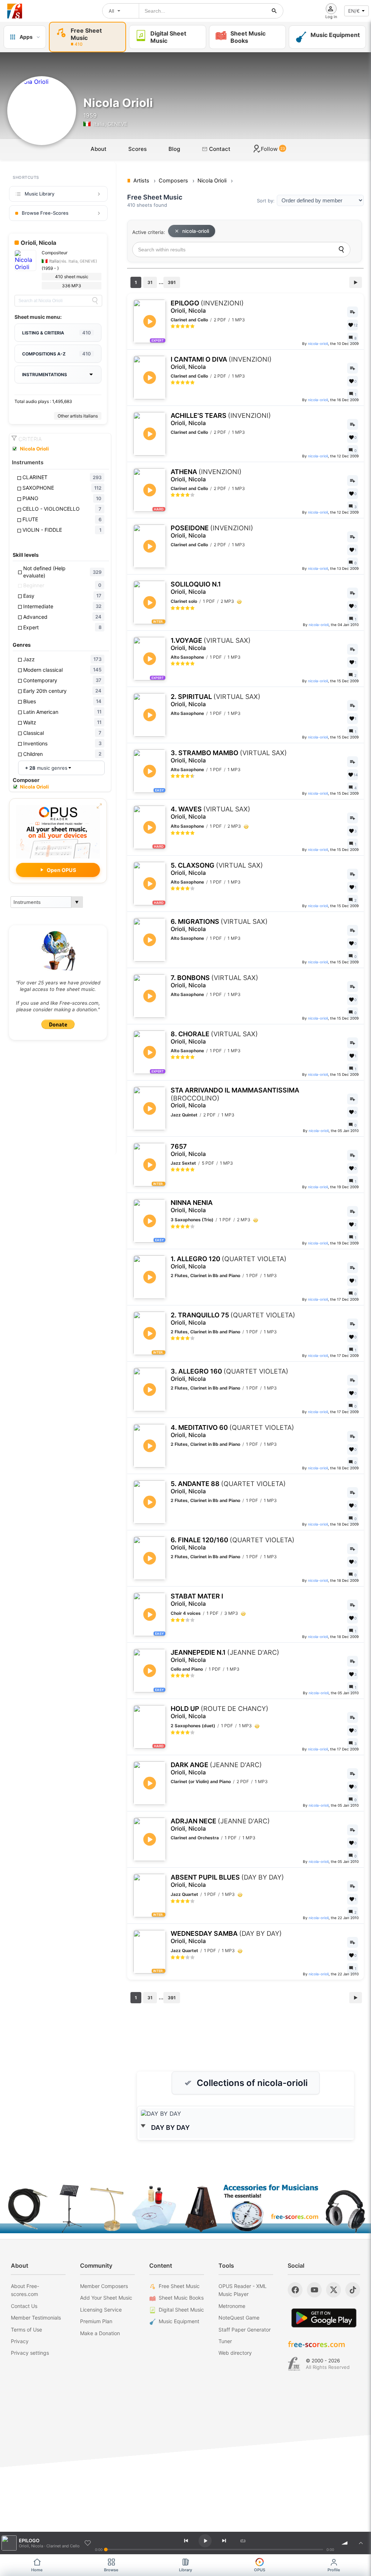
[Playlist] (361, 2543)
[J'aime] (88, 2543)
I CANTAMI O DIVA (221, 363)
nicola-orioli (196, 231)
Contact (219, 149)
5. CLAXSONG (217, 869)
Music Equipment (179, 2321)
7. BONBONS (214, 981)
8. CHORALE (214, 1038)
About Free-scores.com (25, 2290)
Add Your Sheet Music (106, 2298)
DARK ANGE (216, 1768)
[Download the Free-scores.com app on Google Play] (324, 2318)
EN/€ (354, 11)
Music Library (39, 194)
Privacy (20, 2341)
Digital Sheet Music (181, 2310)
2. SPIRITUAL (216, 700)
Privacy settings (30, 2353)
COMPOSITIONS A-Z (57, 354)
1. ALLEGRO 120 (229, 1262)
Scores (137, 149)
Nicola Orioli (34, 449)
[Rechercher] (274, 11)
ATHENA (206, 475)
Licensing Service (101, 2310)
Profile (334, 2570)
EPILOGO (207, 307)
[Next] (224, 2541)
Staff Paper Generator (245, 2330)
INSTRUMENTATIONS (45, 375)
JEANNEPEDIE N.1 (225, 1656)
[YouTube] (314, 2290)
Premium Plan (96, 2321)
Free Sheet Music (179, 2286)
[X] (334, 2290)
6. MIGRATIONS (219, 925)
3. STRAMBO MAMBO (229, 756)
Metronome (232, 2306)
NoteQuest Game (239, 2318)
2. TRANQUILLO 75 (233, 1319)
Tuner (225, 2341)
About (99, 149)
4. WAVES (210, 813)
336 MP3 (72, 286)
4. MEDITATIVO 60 (232, 1431)
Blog (174, 149)
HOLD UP (220, 1712)
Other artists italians (78, 416)
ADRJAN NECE (220, 1825)
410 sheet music (72, 277)
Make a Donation (100, 2333)
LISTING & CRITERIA (57, 333)
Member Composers (104, 2286)
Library (185, 2570)
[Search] (95, 301)
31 (150, 282)
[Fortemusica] (294, 2364)
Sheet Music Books (181, 2298)
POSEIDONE (212, 532)
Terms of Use (26, 2330)
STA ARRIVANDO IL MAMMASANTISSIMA (235, 1098)
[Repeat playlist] (243, 2541)
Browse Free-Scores (45, 213)
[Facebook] (295, 2290)
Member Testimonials (36, 2318)
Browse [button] (111, 2570)
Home (37, 2570)
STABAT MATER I (197, 1600)
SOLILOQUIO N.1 (196, 588)
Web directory (235, 2353)
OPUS (260, 2570)
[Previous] (186, 2541)
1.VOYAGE (211, 644)
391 (172, 282)
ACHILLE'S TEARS (221, 419)
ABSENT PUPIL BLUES (227, 1881)
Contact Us (24, 2306)
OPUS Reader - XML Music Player (243, 2290)
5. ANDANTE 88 (228, 1487)
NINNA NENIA (192, 1206)
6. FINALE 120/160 (233, 1544)
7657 (188, 1150)
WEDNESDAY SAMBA (226, 1937)
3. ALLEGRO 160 (230, 1375)
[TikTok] (353, 2290)
